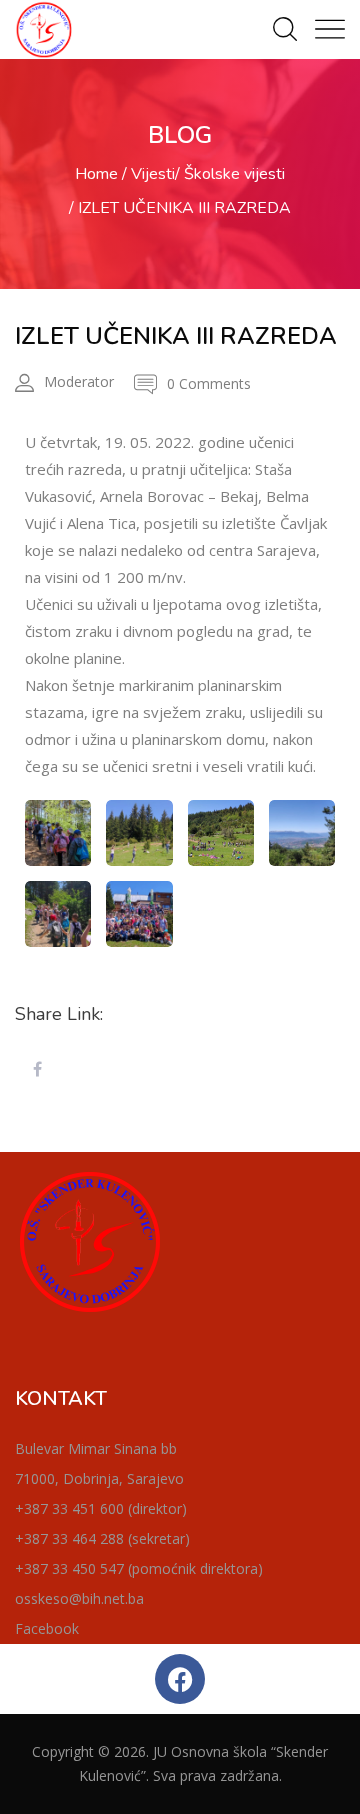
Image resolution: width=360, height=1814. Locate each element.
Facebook (47, 1628)
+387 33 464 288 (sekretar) (102, 1538)
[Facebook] (180, 1679)
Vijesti (153, 174)
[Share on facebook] (37, 1070)
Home (96, 174)
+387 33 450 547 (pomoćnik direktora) (139, 1568)
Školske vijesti (234, 174)
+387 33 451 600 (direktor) (101, 1508)
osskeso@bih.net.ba (79, 1598)
